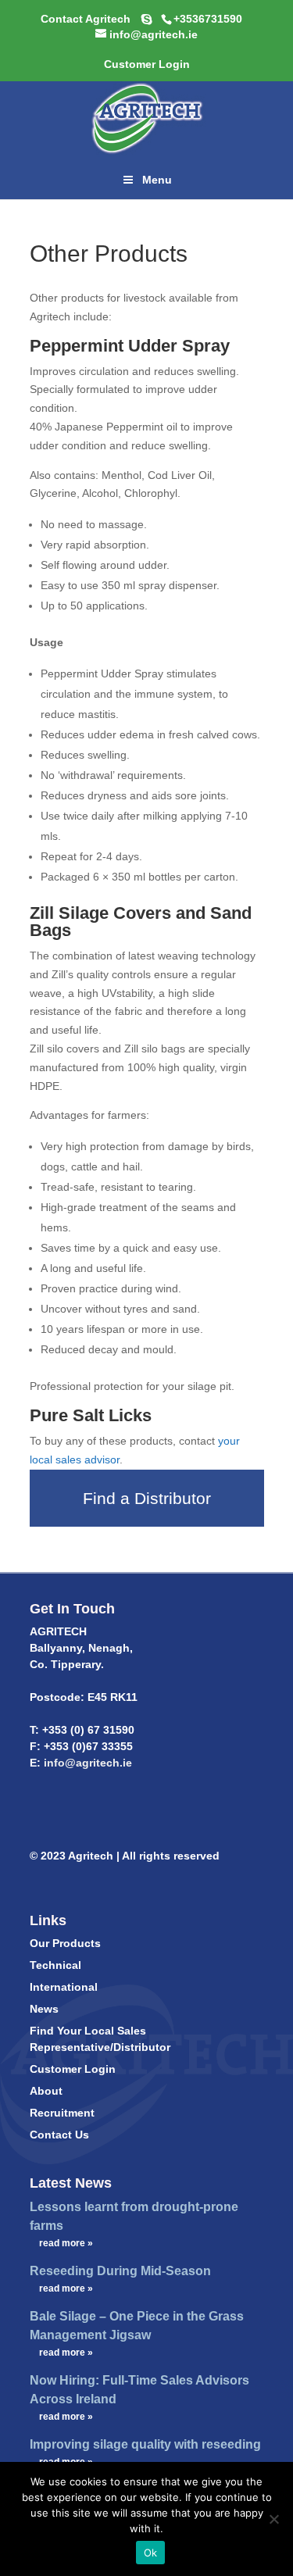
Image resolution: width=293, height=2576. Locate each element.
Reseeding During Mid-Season (120, 2271)
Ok (151, 2553)
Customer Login (73, 2069)
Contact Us (59, 2135)
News (44, 2009)
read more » (66, 2243)
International (64, 1987)
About (46, 2091)
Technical (55, 1965)
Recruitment (62, 2113)
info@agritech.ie (86, 1763)
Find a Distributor (147, 1498)
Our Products (65, 1943)
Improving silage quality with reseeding (145, 2444)
